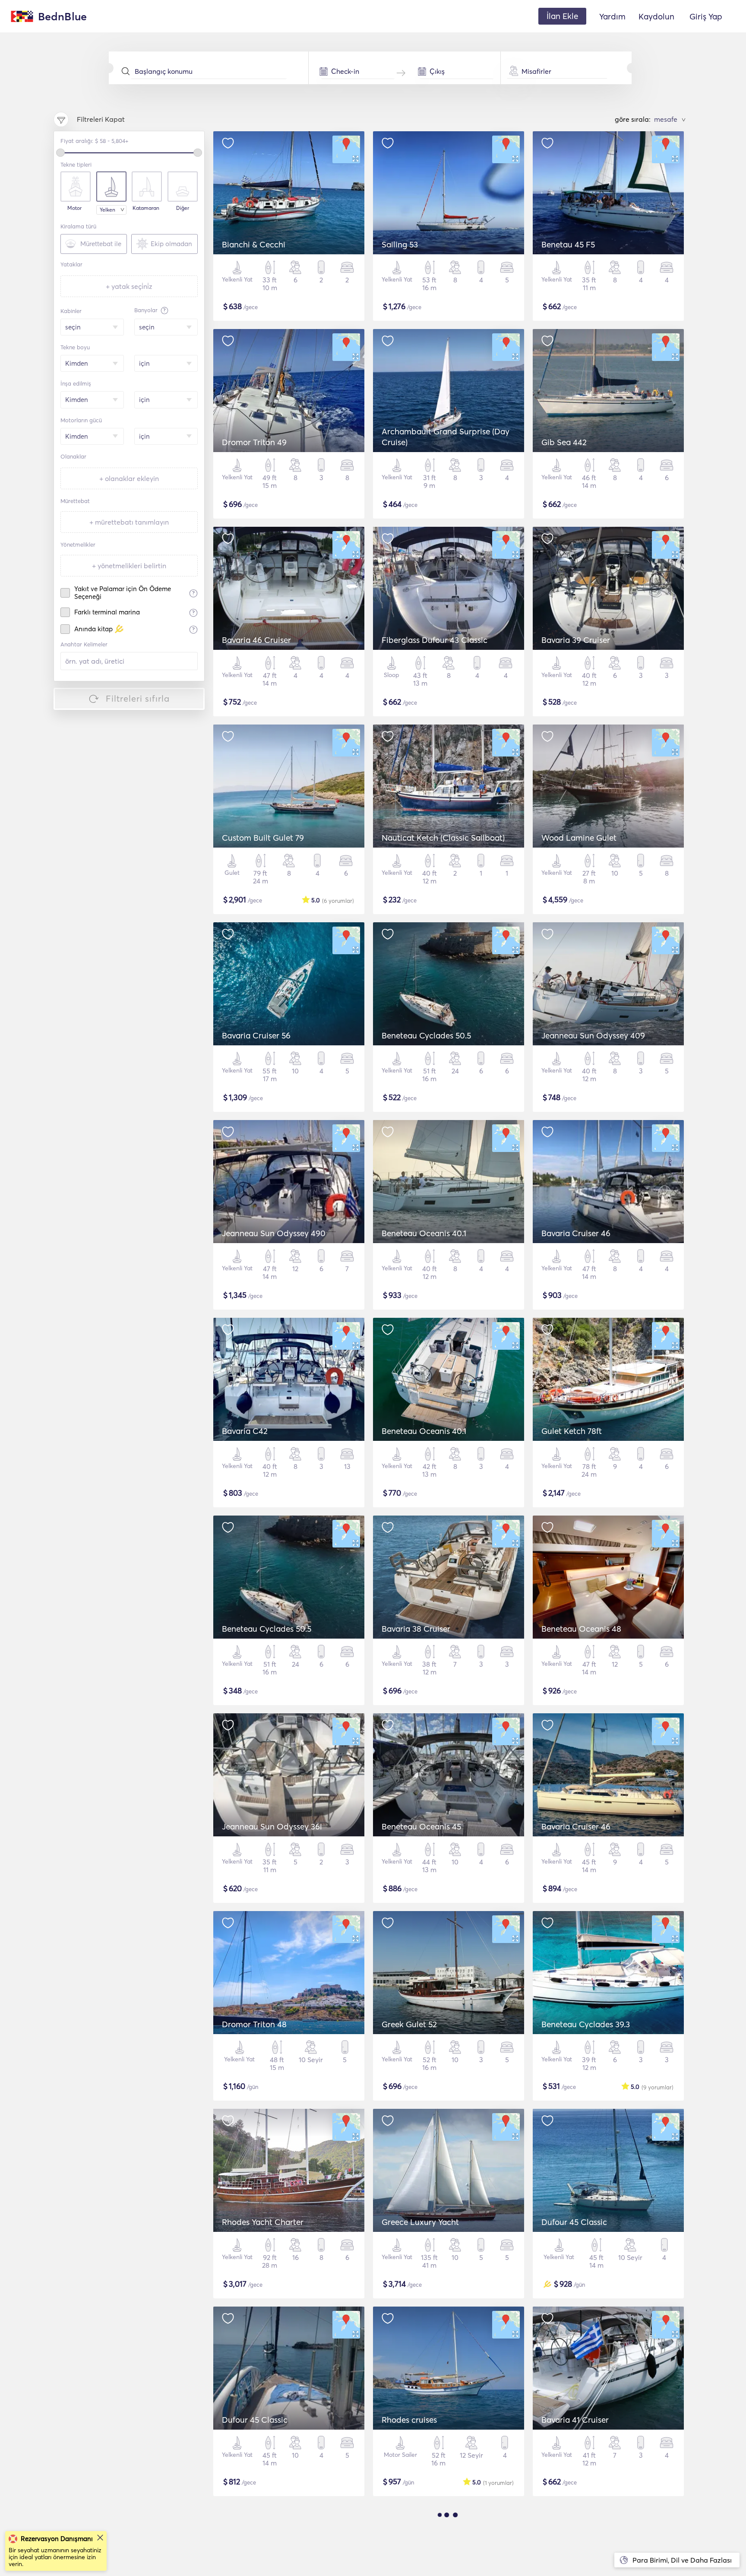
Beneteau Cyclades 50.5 (426, 1035)
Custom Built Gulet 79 (263, 838)
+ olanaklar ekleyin (129, 478)
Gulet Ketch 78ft (572, 1431)
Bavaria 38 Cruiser (416, 1629)
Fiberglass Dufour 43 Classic (435, 640)
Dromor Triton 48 (254, 2024)
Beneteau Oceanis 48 (581, 1629)
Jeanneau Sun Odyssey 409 (593, 1035)
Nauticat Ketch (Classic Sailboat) (443, 838)
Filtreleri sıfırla (138, 698)
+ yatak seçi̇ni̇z (129, 286)
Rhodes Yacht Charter (263, 2222)
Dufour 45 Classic (574, 2222)
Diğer (183, 208)
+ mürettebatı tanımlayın (129, 522)
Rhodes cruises (409, 2420)
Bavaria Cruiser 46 (576, 1233)
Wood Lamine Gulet (579, 838)
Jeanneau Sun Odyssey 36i (272, 1826)
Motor (74, 208)
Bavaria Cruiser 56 (256, 1035)
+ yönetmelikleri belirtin (129, 566)
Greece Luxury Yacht (420, 2222)
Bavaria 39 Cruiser (576, 640)
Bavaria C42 (245, 1431)
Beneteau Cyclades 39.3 (586, 2024)
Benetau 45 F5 (568, 244)
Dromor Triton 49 (254, 442)
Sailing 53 (400, 244)
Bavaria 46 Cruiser (256, 640)
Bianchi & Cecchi (254, 244)
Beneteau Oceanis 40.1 (424, 1233)
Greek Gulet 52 (409, 2024)
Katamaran (146, 208)
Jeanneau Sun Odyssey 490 (274, 1233)
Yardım (612, 16)
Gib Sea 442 (564, 442)
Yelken (107, 210)
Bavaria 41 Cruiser (575, 2420)
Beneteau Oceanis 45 (421, 1826)
